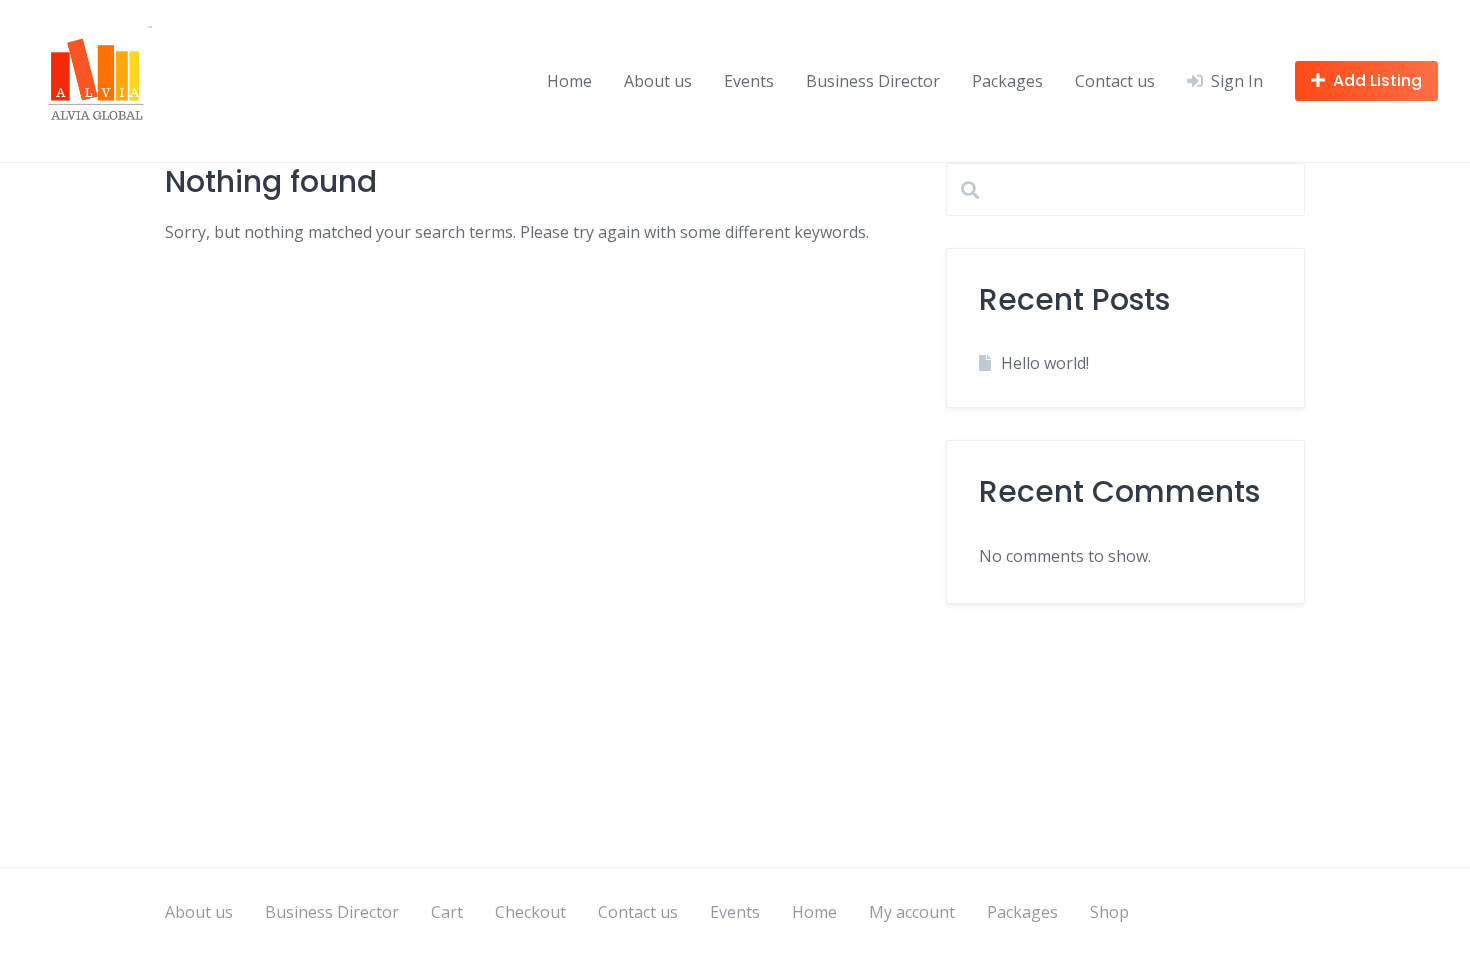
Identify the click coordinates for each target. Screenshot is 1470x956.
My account (912, 912)
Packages (1007, 81)
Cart (447, 912)
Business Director (873, 81)
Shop (1109, 912)
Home (569, 81)
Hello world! (1045, 363)
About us (658, 81)
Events (749, 81)
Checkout (530, 912)
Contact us (1115, 81)
